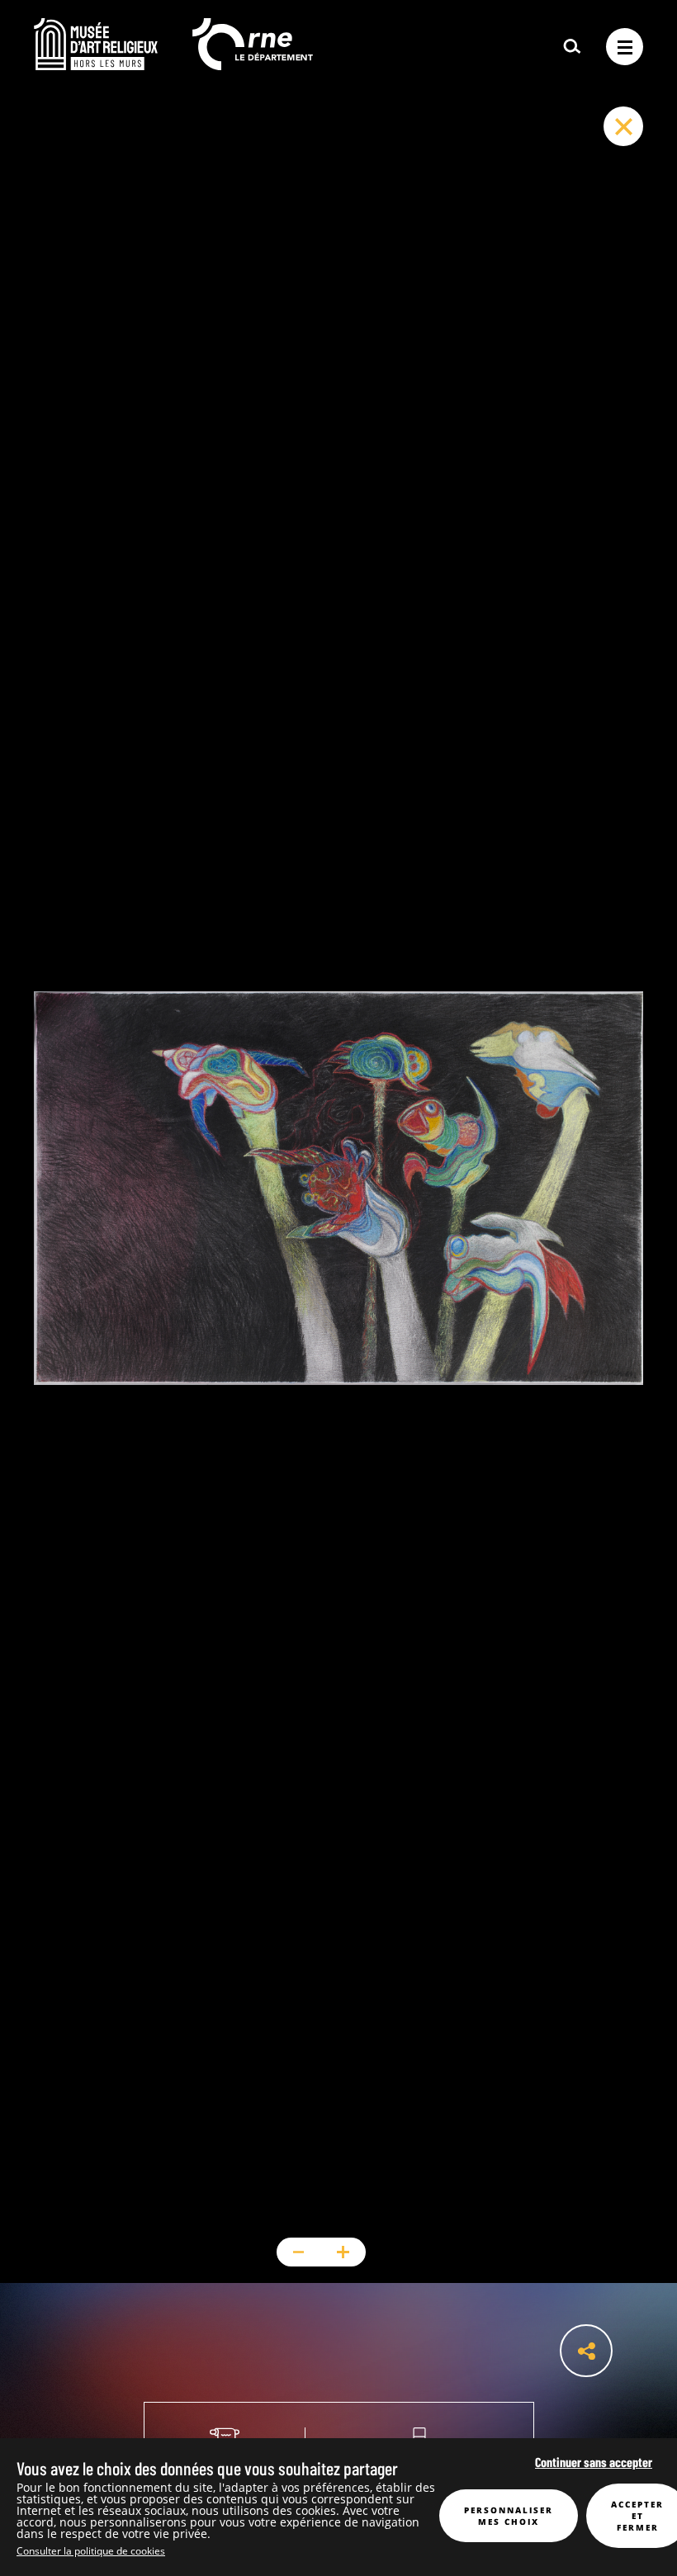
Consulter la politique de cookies (91, 2551)
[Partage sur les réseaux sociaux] (586, 2351)
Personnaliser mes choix (509, 2516)
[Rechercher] (572, 47)
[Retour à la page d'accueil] (96, 65)
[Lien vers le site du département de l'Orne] (253, 65)
